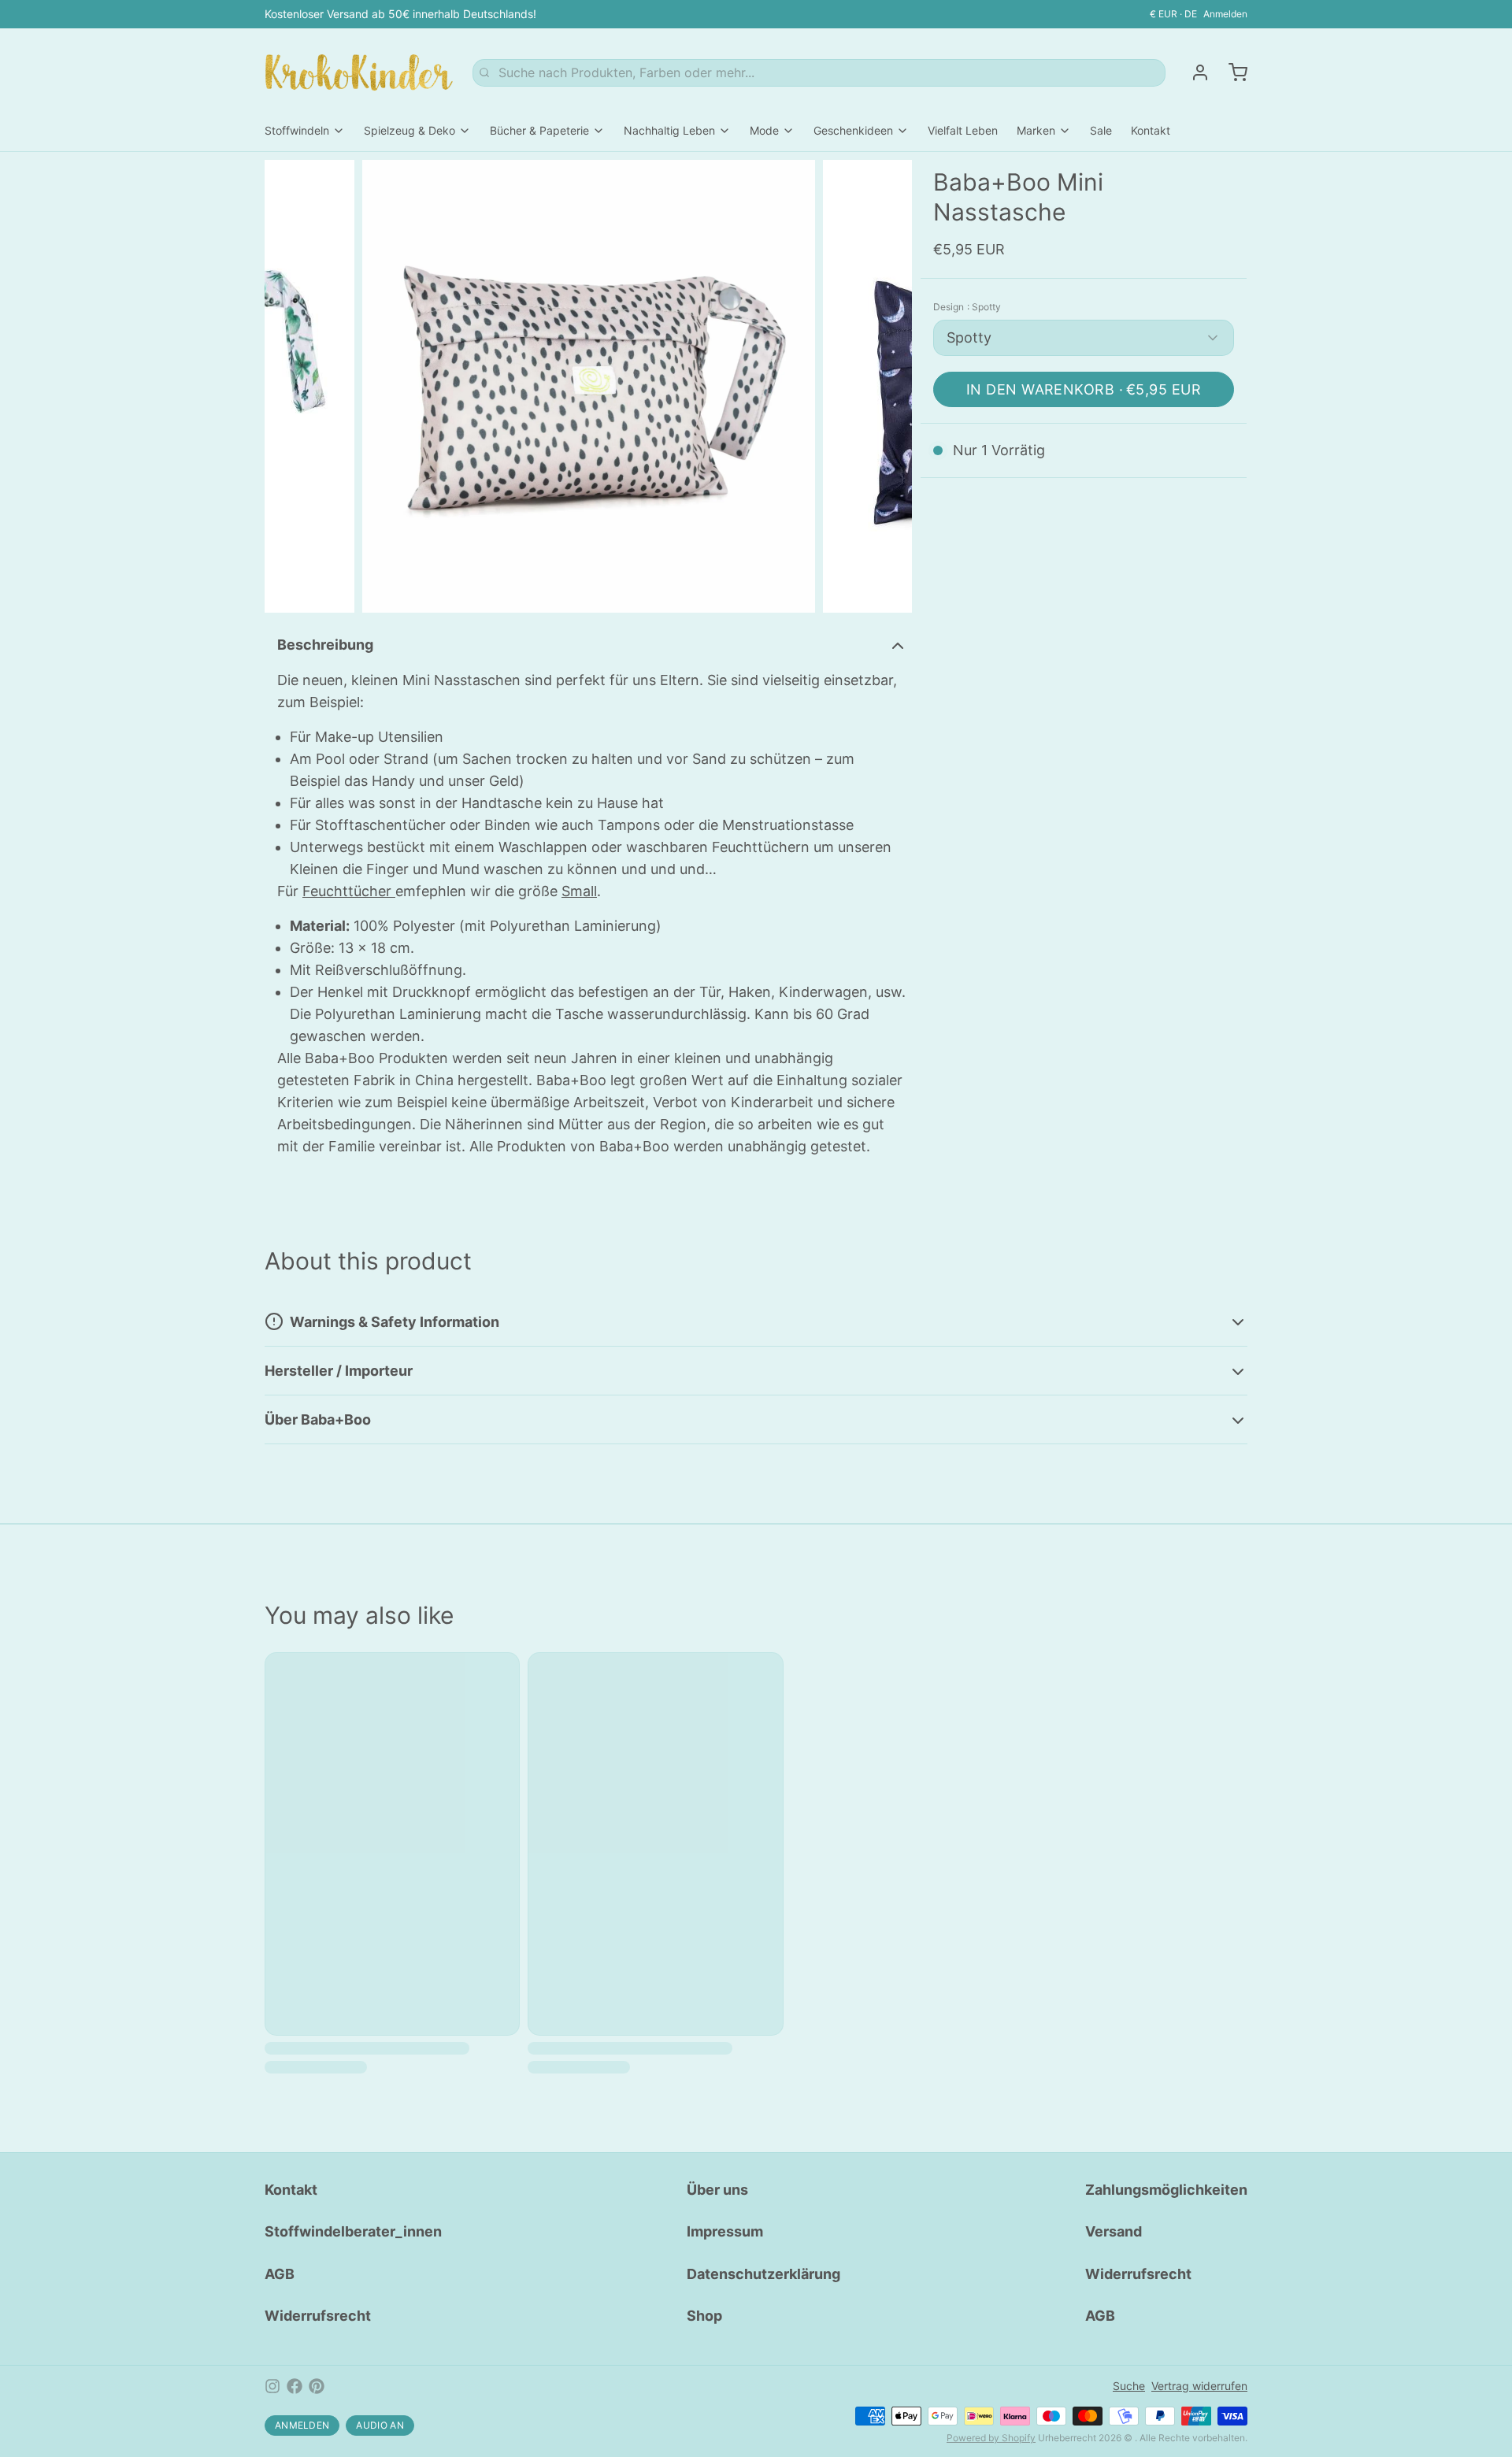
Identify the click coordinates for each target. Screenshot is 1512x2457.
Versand (1114, 2231)
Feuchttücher (349, 891)
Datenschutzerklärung (763, 2274)
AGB (280, 2274)
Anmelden (1225, 14)
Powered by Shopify (991, 2438)
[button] (1084, 389)
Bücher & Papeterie (539, 130)
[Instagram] (272, 2386)
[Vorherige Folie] (289, 386)
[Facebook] (295, 2386)
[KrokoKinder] (359, 72)
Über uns (717, 2190)
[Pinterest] (317, 2386)
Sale (1101, 130)
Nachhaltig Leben (669, 130)
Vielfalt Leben (963, 130)
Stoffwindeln (297, 130)
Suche (1129, 2386)
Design (967, 307)
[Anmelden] (1194, 72)
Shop (704, 2316)
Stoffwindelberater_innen (353, 2231)
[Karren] (1232, 72)
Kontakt (1151, 130)
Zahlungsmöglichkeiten (1166, 2190)
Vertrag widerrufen (1199, 2386)
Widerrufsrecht (318, 2316)
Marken (1036, 130)
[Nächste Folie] (888, 386)
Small (579, 891)
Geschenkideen (853, 130)
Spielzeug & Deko (409, 130)
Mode (764, 130)
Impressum (725, 2231)
